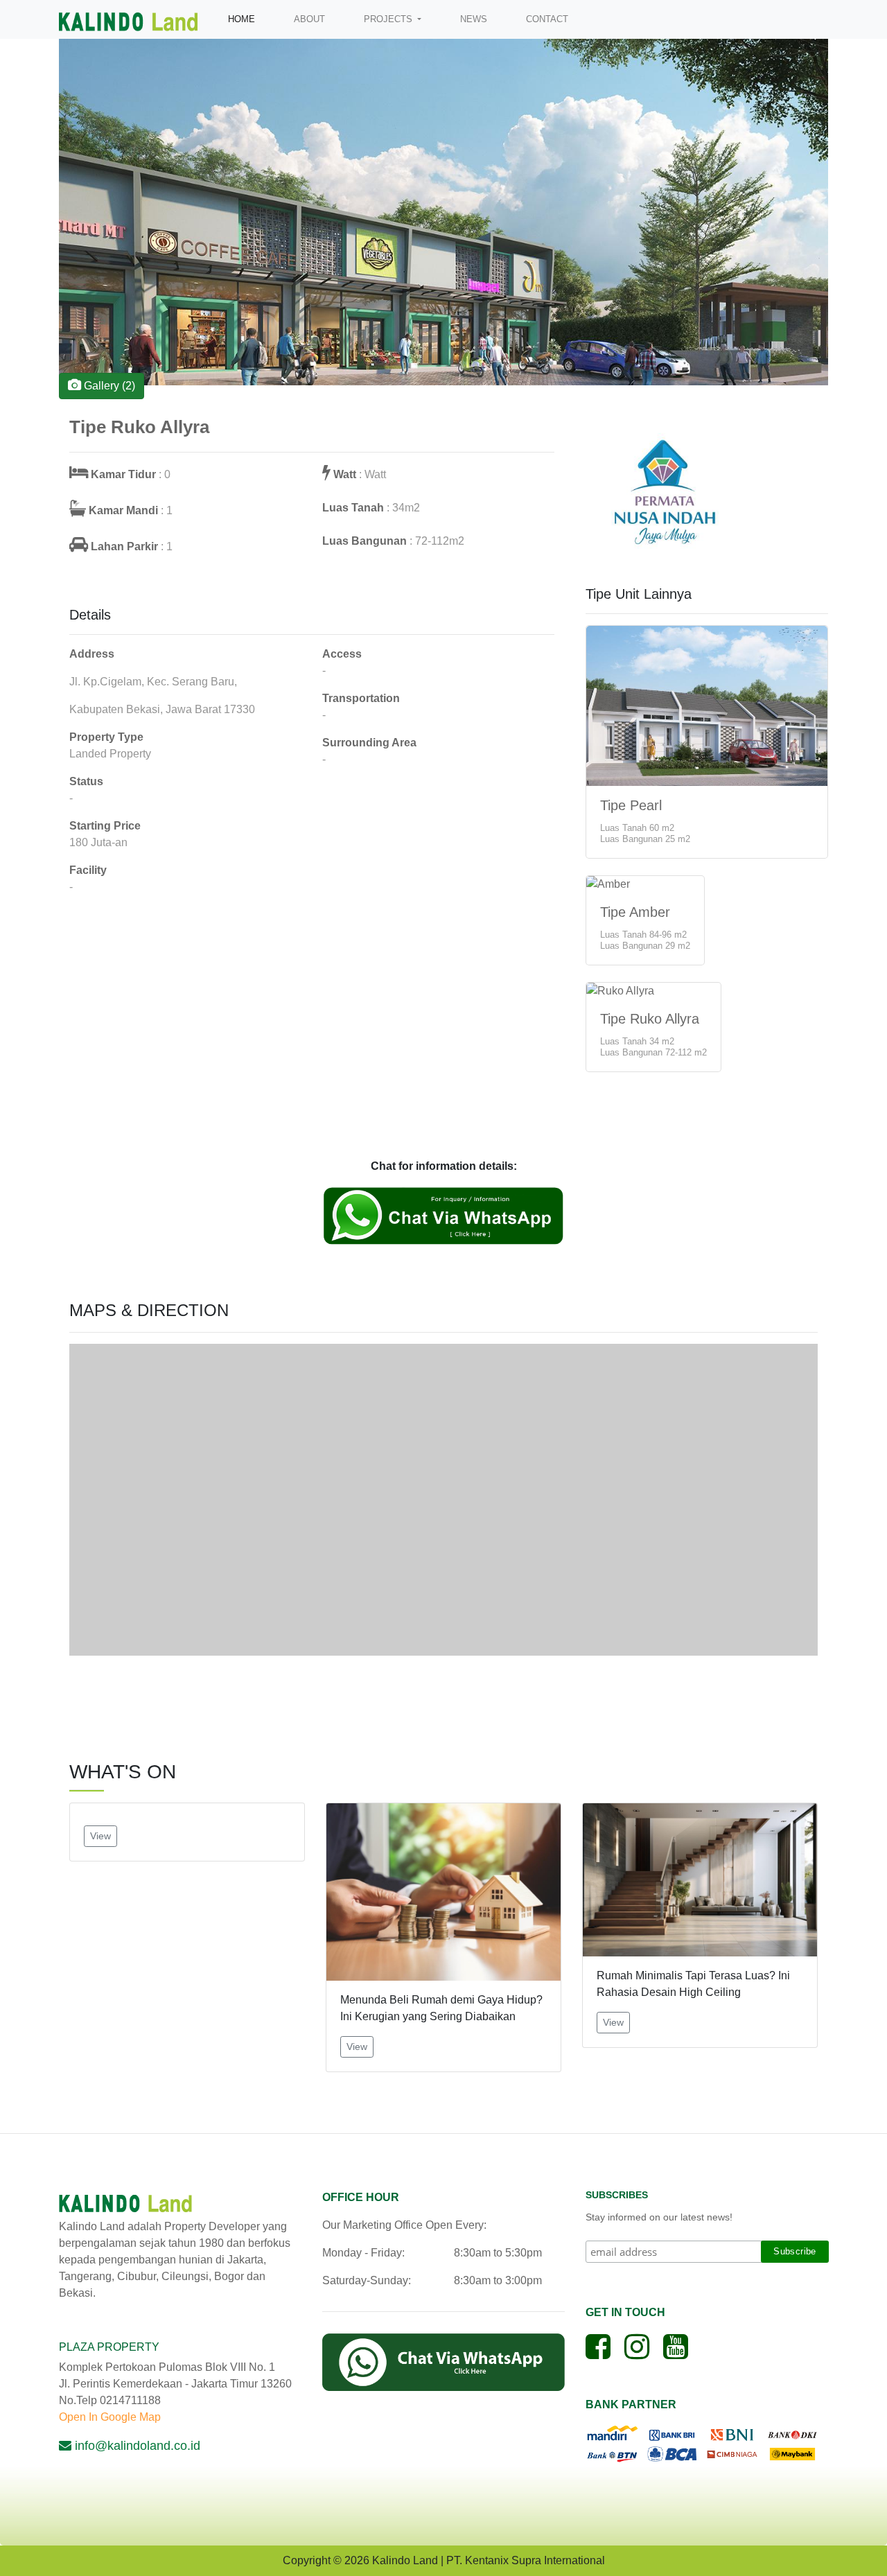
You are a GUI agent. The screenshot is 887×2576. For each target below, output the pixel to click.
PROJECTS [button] (389, 19)
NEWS (474, 19)
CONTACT (547, 19)
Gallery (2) (108, 386)
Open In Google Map (110, 2417)
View (100, 1836)
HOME (244, 19)
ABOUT (309, 19)
